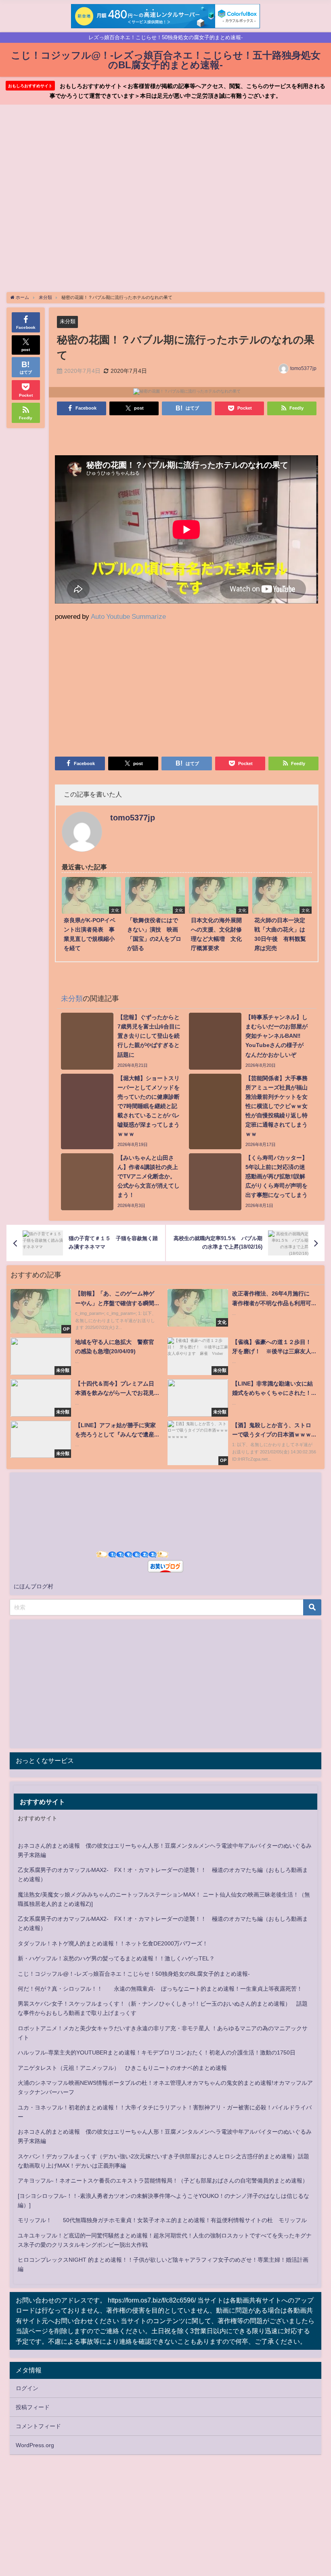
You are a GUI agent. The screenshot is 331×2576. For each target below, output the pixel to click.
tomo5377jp (303, 368)
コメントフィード (38, 2426)
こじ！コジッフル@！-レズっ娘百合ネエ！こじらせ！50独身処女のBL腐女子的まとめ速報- (134, 1974)
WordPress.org (35, 2445)
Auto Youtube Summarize (128, 616)
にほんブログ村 (34, 1586)
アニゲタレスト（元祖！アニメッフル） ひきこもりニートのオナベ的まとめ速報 (122, 2068)
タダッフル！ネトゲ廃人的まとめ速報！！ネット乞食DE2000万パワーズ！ (113, 1943)
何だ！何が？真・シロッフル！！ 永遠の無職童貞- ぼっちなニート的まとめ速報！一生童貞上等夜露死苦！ (160, 1989)
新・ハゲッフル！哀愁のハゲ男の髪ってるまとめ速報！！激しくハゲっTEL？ (116, 1958)
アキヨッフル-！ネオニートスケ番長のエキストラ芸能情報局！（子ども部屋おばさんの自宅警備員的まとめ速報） (163, 2181)
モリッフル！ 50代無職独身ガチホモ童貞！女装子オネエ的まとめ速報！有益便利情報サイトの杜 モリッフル (162, 2220)
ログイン (27, 2388)
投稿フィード (33, 2407)
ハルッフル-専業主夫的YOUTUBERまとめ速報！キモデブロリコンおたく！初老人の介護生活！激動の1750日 (157, 2052)
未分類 (68, 321)
